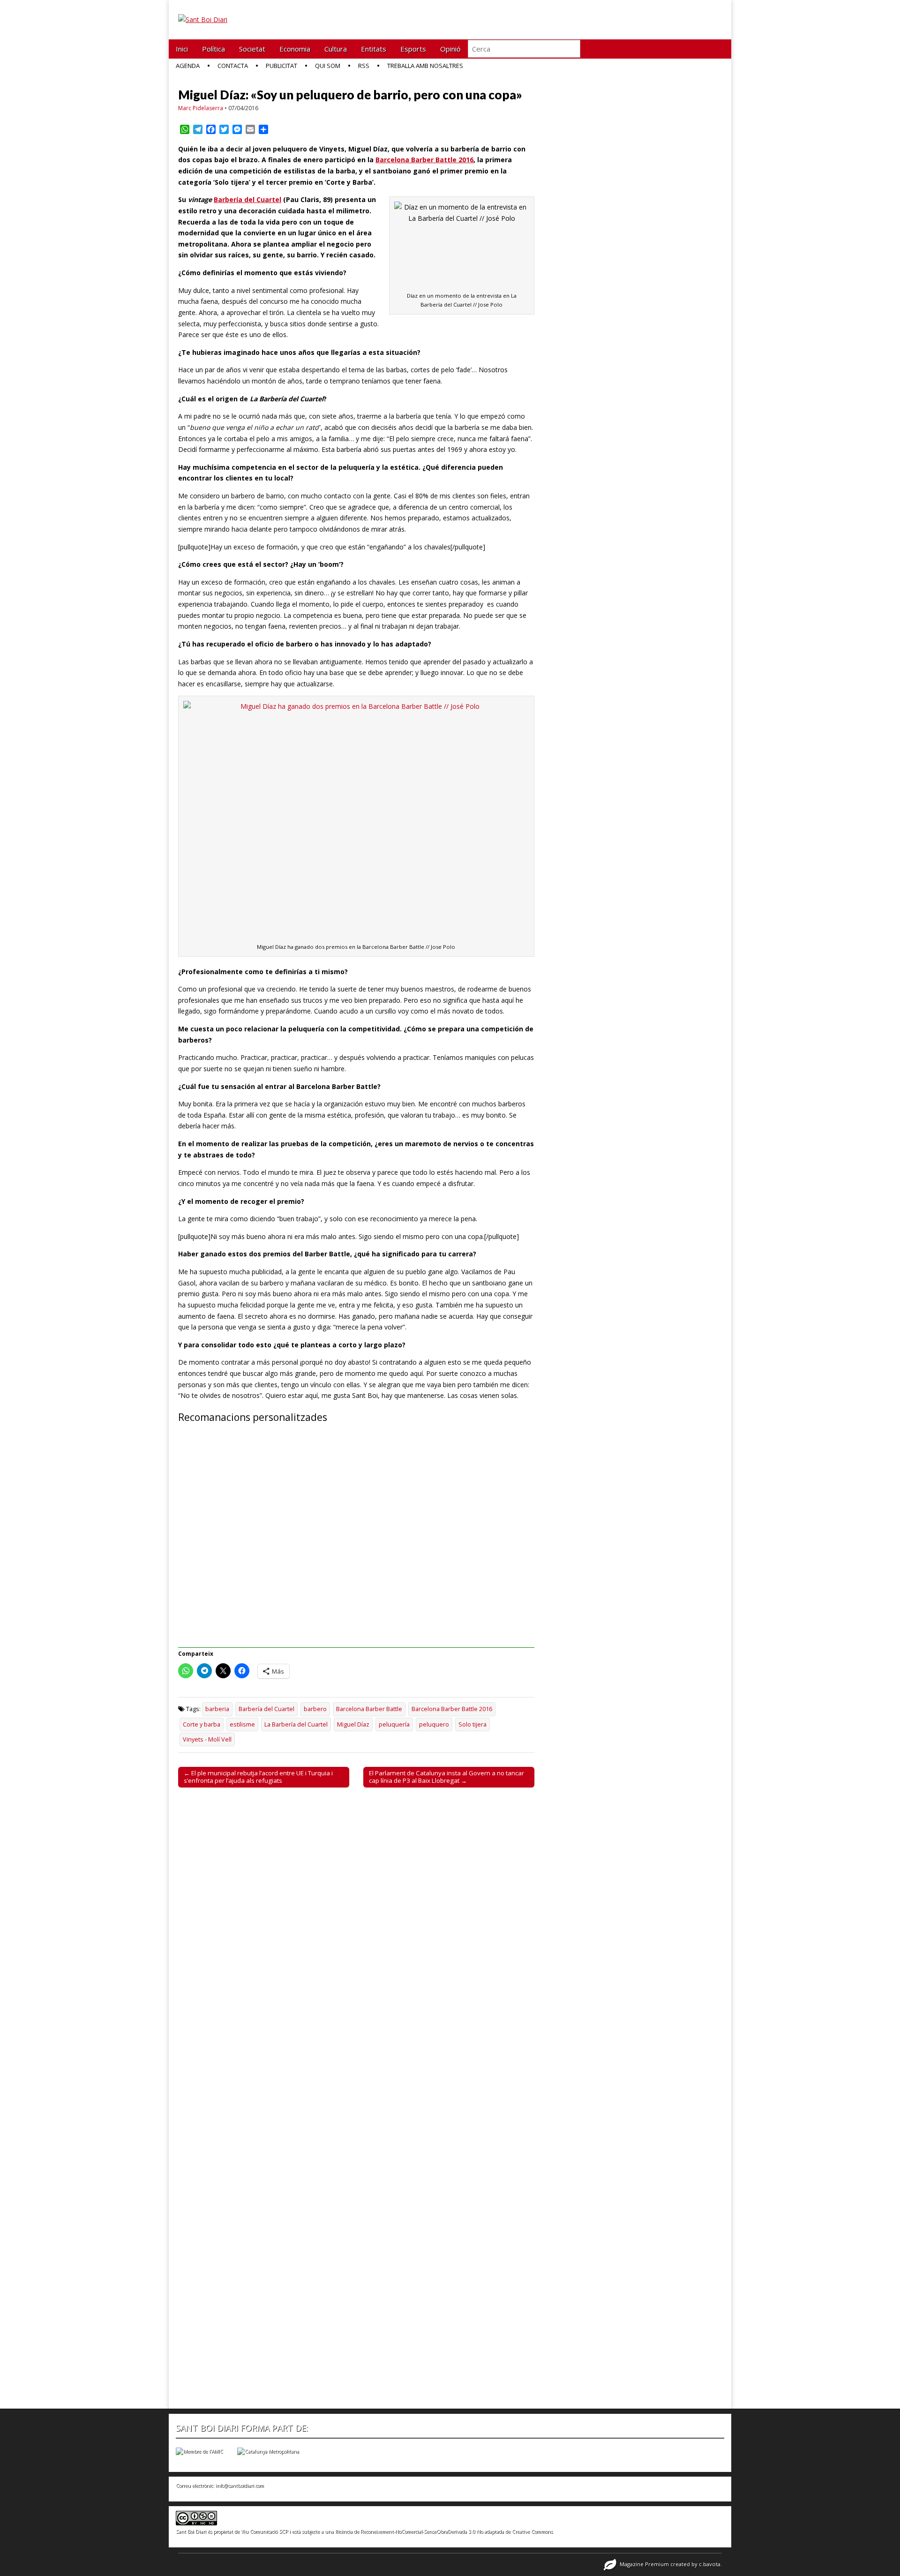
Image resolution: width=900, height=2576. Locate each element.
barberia (217, 1709)
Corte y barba (202, 1724)
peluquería (394, 1724)
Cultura (336, 49)
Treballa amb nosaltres (425, 66)
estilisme (242, 1724)
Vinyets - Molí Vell (207, 1739)
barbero (315, 1709)
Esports (413, 49)
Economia (295, 49)
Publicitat (281, 66)
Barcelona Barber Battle (369, 1709)
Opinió (450, 49)
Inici (182, 49)
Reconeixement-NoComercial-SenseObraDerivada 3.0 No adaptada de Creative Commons (457, 2531)
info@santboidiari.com (240, 2486)
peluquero (434, 1724)
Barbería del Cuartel (247, 199)
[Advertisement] (356, 1541)
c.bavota (710, 2564)
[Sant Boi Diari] (203, 13)
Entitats (374, 49)
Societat (252, 49)
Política (214, 49)
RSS (364, 66)
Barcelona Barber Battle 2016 (424, 160)
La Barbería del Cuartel (296, 1724)
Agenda (188, 66)
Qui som (328, 66)
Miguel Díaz (353, 1724)
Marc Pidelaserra (201, 108)
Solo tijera (472, 1724)
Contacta (233, 66)
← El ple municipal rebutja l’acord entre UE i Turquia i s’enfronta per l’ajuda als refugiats (258, 1777)
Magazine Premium (644, 2564)
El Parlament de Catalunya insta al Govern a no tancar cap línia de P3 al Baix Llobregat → (446, 1777)
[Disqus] (356, 1925)
